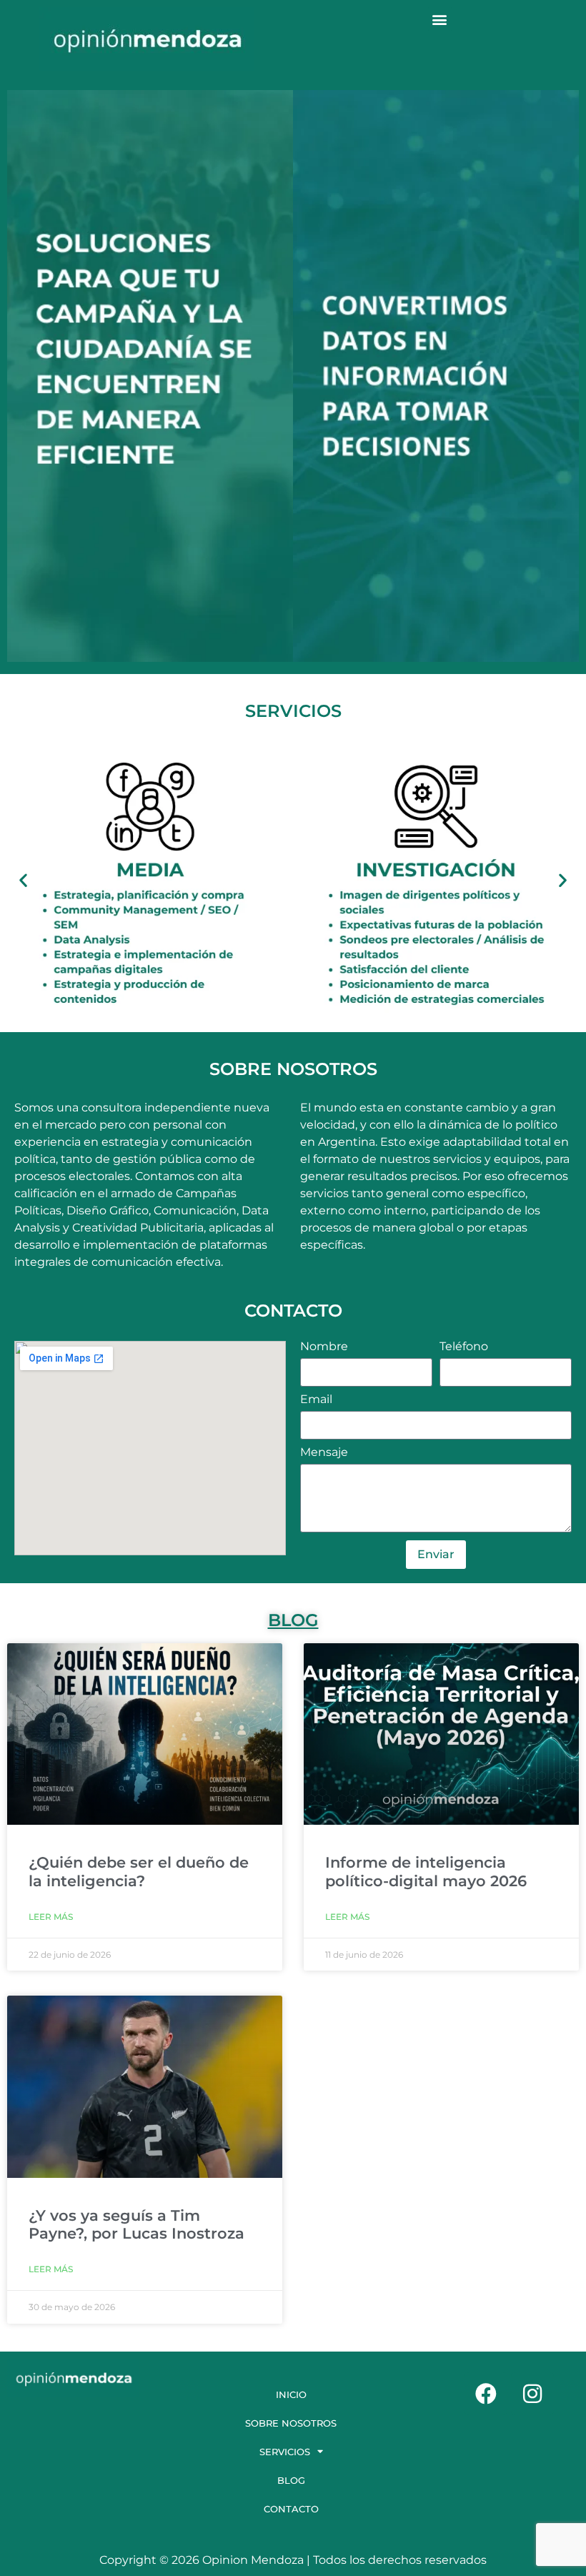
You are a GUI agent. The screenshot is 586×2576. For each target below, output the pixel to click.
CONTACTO (291, 2509)
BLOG (293, 1620)
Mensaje (324, 1453)
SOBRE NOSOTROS (291, 2423)
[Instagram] (532, 2394)
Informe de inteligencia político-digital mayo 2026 (426, 1871)
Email (316, 1400)
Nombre (324, 1347)
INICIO (291, 2394)
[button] (440, 19)
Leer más (51, 1917)
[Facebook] (486, 2394)
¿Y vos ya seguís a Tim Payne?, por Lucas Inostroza (136, 2224)
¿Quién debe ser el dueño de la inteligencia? (139, 1871)
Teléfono (464, 1347)
